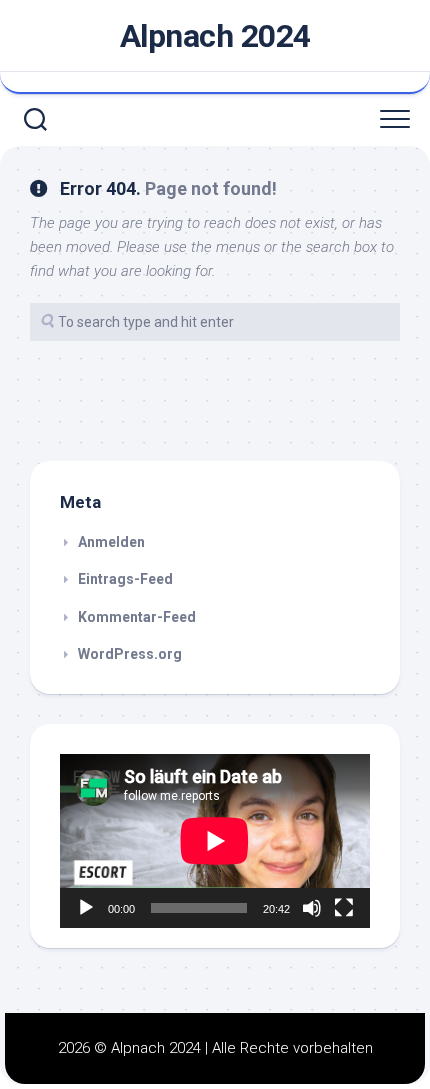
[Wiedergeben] (86, 908)
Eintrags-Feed (125, 579)
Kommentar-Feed (137, 617)
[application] (215, 841)
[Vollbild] (344, 908)
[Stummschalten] (312, 908)
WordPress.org (130, 654)
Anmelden (111, 542)
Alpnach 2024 (215, 36)
